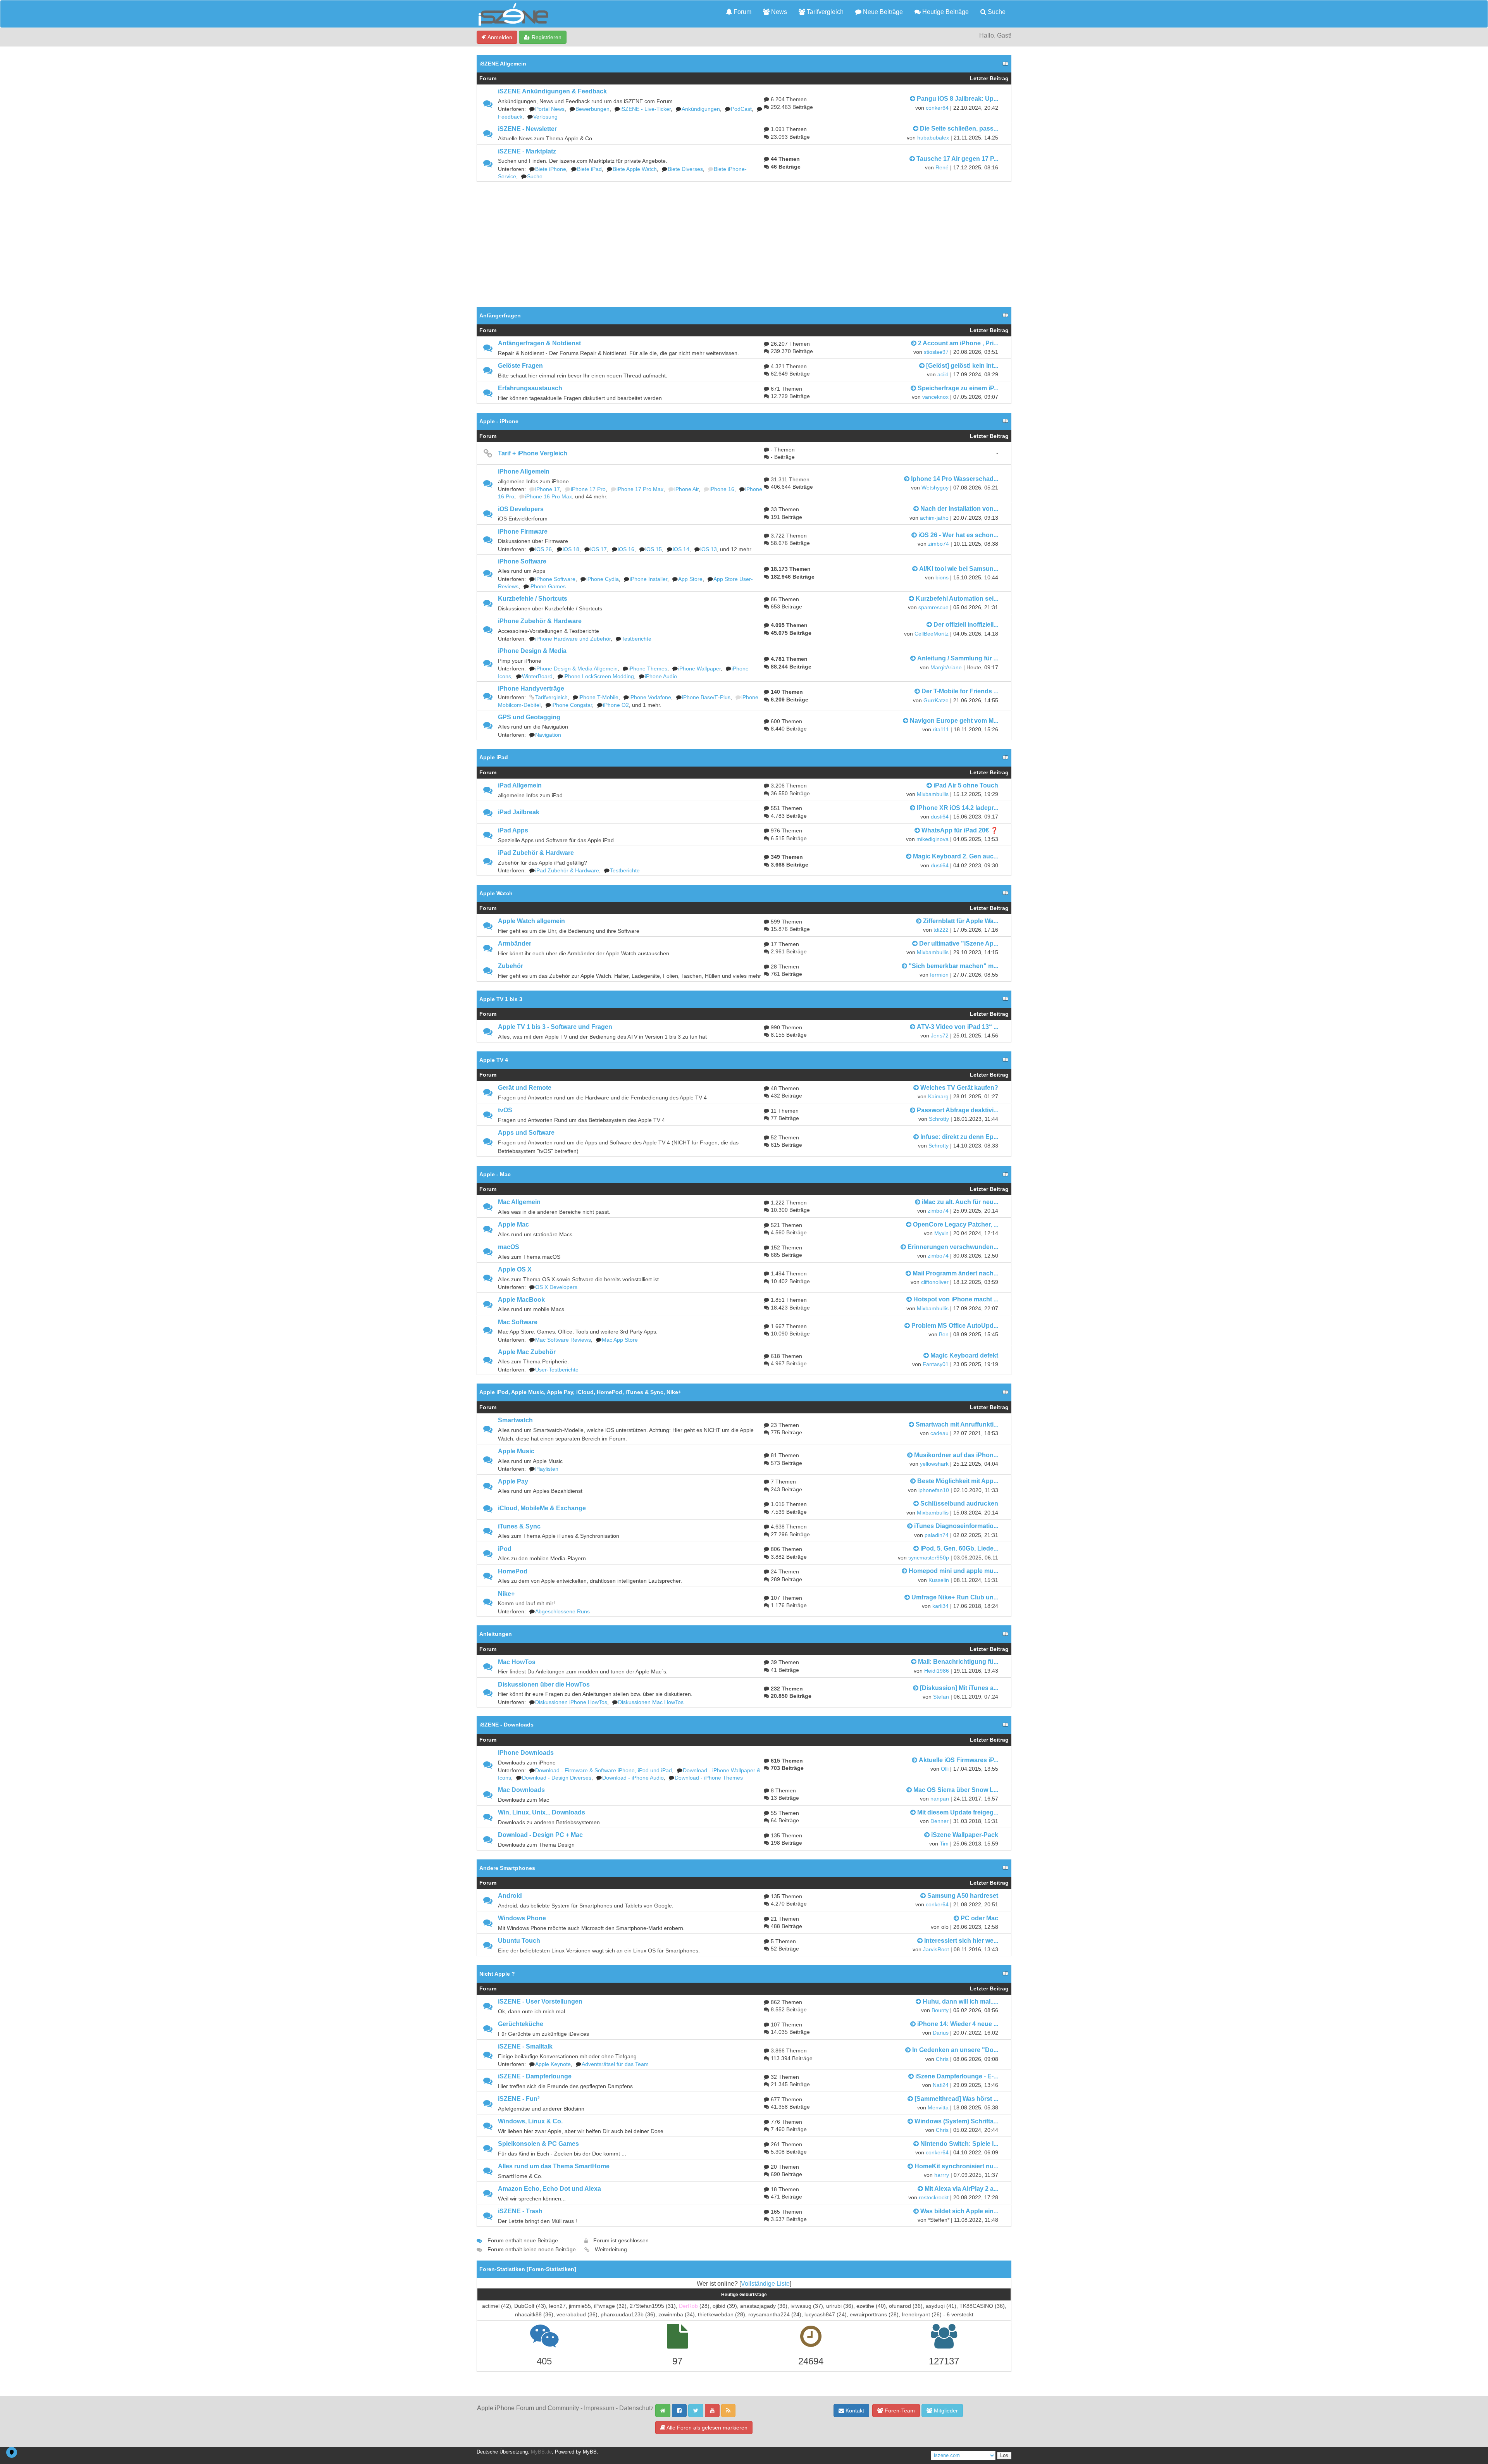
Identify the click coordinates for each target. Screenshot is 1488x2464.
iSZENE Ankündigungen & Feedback (552, 91)
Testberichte (636, 639)
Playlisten (547, 1469)
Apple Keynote (553, 2064)
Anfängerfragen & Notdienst (539, 343)
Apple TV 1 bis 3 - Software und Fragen (555, 1027)
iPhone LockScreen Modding (599, 676)
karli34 (940, 1606)
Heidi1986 (937, 1671)
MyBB (590, 2452)
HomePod (513, 1571)
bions (942, 578)
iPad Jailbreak (519, 812)
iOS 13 (709, 549)
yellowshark (934, 1464)
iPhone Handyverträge (531, 688)
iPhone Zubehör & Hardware (540, 621)
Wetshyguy (935, 488)
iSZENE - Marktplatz (527, 151)
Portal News (550, 109)
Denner (939, 1821)
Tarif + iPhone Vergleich (533, 453)
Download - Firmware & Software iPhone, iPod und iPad (604, 1770)
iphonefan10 (934, 1490)
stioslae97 (936, 352)
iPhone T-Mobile (598, 697)
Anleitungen (496, 1634)
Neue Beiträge (882, 12)
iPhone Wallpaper (699, 669)
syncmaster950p (929, 1558)
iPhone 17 (548, 489)
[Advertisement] (744, 240)
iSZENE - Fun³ (519, 2099)
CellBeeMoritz (932, 634)
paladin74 (937, 1535)
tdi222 (941, 930)
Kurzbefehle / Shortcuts (533, 599)
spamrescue (933, 607)
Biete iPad (589, 169)
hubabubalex (933, 138)
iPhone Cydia (603, 579)
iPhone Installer (648, 579)
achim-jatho (934, 518)
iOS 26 (543, 549)
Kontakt (854, 2411)
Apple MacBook (521, 1300)
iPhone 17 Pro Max (640, 489)
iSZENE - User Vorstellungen (540, 2001)
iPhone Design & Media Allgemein (576, 669)
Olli (945, 1769)
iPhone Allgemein (524, 471)
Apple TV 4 (494, 1060)
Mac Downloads (521, 1790)
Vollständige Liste (765, 2284)
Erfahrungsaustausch (530, 388)
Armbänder (515, 943)
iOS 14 (681, 549)
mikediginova (933, 839)
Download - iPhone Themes (709, 1778)
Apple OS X (515, 1269)
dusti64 (940, 817)
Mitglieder (945, 2411)
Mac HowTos (517, 1662)
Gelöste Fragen (520, 366)
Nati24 (941, 2085)
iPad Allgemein (520, 785)
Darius (941, 2033)
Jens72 (940, 1036)
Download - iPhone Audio (633, 1778)
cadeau (939, 1433)
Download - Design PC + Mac (540, 1835)
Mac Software (518, 1322)
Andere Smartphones (507, 1868)
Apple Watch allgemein (531, 921)
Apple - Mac (495, 1174)
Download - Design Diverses (557, 1778)
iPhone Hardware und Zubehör (573, 639)
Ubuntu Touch (519, 1941)
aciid (943, 375)
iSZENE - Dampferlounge (535, 2076)
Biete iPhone (551, 169)
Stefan (941, 1697)
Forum (742, 12)
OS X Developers (556, 1287)
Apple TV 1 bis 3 (501, 999)
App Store (690, 579)
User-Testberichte (557, 1370)
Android (510, 1896)
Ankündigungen (701, 109)
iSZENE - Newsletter (527, 129)
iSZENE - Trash (520, 2211)
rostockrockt (934, 2198)
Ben (944, 1335)
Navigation (548, 735)
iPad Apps (513, 830)
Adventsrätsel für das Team (615, 2064)
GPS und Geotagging (529, 717)
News (778, 12)
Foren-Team (899, 2411)
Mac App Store (620, 1340)
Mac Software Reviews (563, 1340)
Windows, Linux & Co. (530, 2121)
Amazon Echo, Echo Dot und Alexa (549, 2189)
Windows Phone (522, 1918)
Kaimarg (938, 1097)
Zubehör (511, 966)
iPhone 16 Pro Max (549, 497)
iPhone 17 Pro (588, 489)
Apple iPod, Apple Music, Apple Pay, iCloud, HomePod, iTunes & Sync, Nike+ (580, 1392)
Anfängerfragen (500, 315)
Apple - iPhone (499, 421)
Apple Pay (513, 1481)
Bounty (940, 2010)
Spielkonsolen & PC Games (538, 2144)
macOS (509, 1247)
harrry (942, 2175)
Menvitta (938, 2108)
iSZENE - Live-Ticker (646, 109)
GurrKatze (936, 700)
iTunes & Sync (519, 1526)
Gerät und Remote (525, 1088)
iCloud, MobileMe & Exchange (542, 1508)
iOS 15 (654, 549)
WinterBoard (537, 676)
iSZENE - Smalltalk (525, 2046)
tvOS (505, 1110)
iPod (505, 1549)
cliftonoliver (935, 1282)
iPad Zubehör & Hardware (536, 853)
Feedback (510, 117)
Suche (996, 12)
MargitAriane (946, 668)
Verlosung (545, 117)
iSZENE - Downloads (506, 1725)
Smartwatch (515, 1420)
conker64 (937, 108)
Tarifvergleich (824, 12)
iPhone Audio (661, 676)
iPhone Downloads (526, 1753)
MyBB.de (541, 2452)
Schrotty (939, 1119)
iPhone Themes (648, 669)
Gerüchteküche (521, 2024)
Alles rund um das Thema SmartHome (554, 2166)
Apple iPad (494, 757)
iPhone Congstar (572, 705)
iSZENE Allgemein (503, 64)
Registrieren (546, 37)
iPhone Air (686, 489)
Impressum (599, 2408)
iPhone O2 (616, 705)
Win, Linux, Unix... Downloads (542, 1812)
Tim (944, 1844)
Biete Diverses (685, 169)
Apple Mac (513, 1224)
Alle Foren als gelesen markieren (706, 2428)
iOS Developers (521, 509)
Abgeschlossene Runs (562, 1612)
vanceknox (935, 397)
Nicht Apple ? (497, 1974)
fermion (939, 975)
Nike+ (506, 1594)
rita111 (941, 730)
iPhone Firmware (523, 532)
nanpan (940, 1799)
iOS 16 (626, 549)
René (942, 168)
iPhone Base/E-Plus (706, 697)
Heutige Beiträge (945, 12)
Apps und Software (526, 1133)
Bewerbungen (592, 109)
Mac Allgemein (519, 1202)
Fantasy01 (936, 1364)
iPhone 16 (722, 489)
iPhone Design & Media (532, 651)
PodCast (741, 109)
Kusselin (939, 1580)
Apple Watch (496, 893)
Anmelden (499, 37)
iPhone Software (522, 561)
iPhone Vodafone (650, 697)
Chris (942, 2059)
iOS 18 (571, 549)
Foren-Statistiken (551, 2269)
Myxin (941, 1233)
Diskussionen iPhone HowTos (571, 1702)
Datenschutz (636, 2408)
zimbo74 (939, 544)
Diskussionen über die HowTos (544, 1684)
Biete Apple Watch (635, 169)
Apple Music (516, 1451)
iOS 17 (598, 549)
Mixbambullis (933, 794)
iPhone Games (548, 587)
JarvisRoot (936, 1950)
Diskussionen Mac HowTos (651, 1702)
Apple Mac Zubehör (527, 1352)
